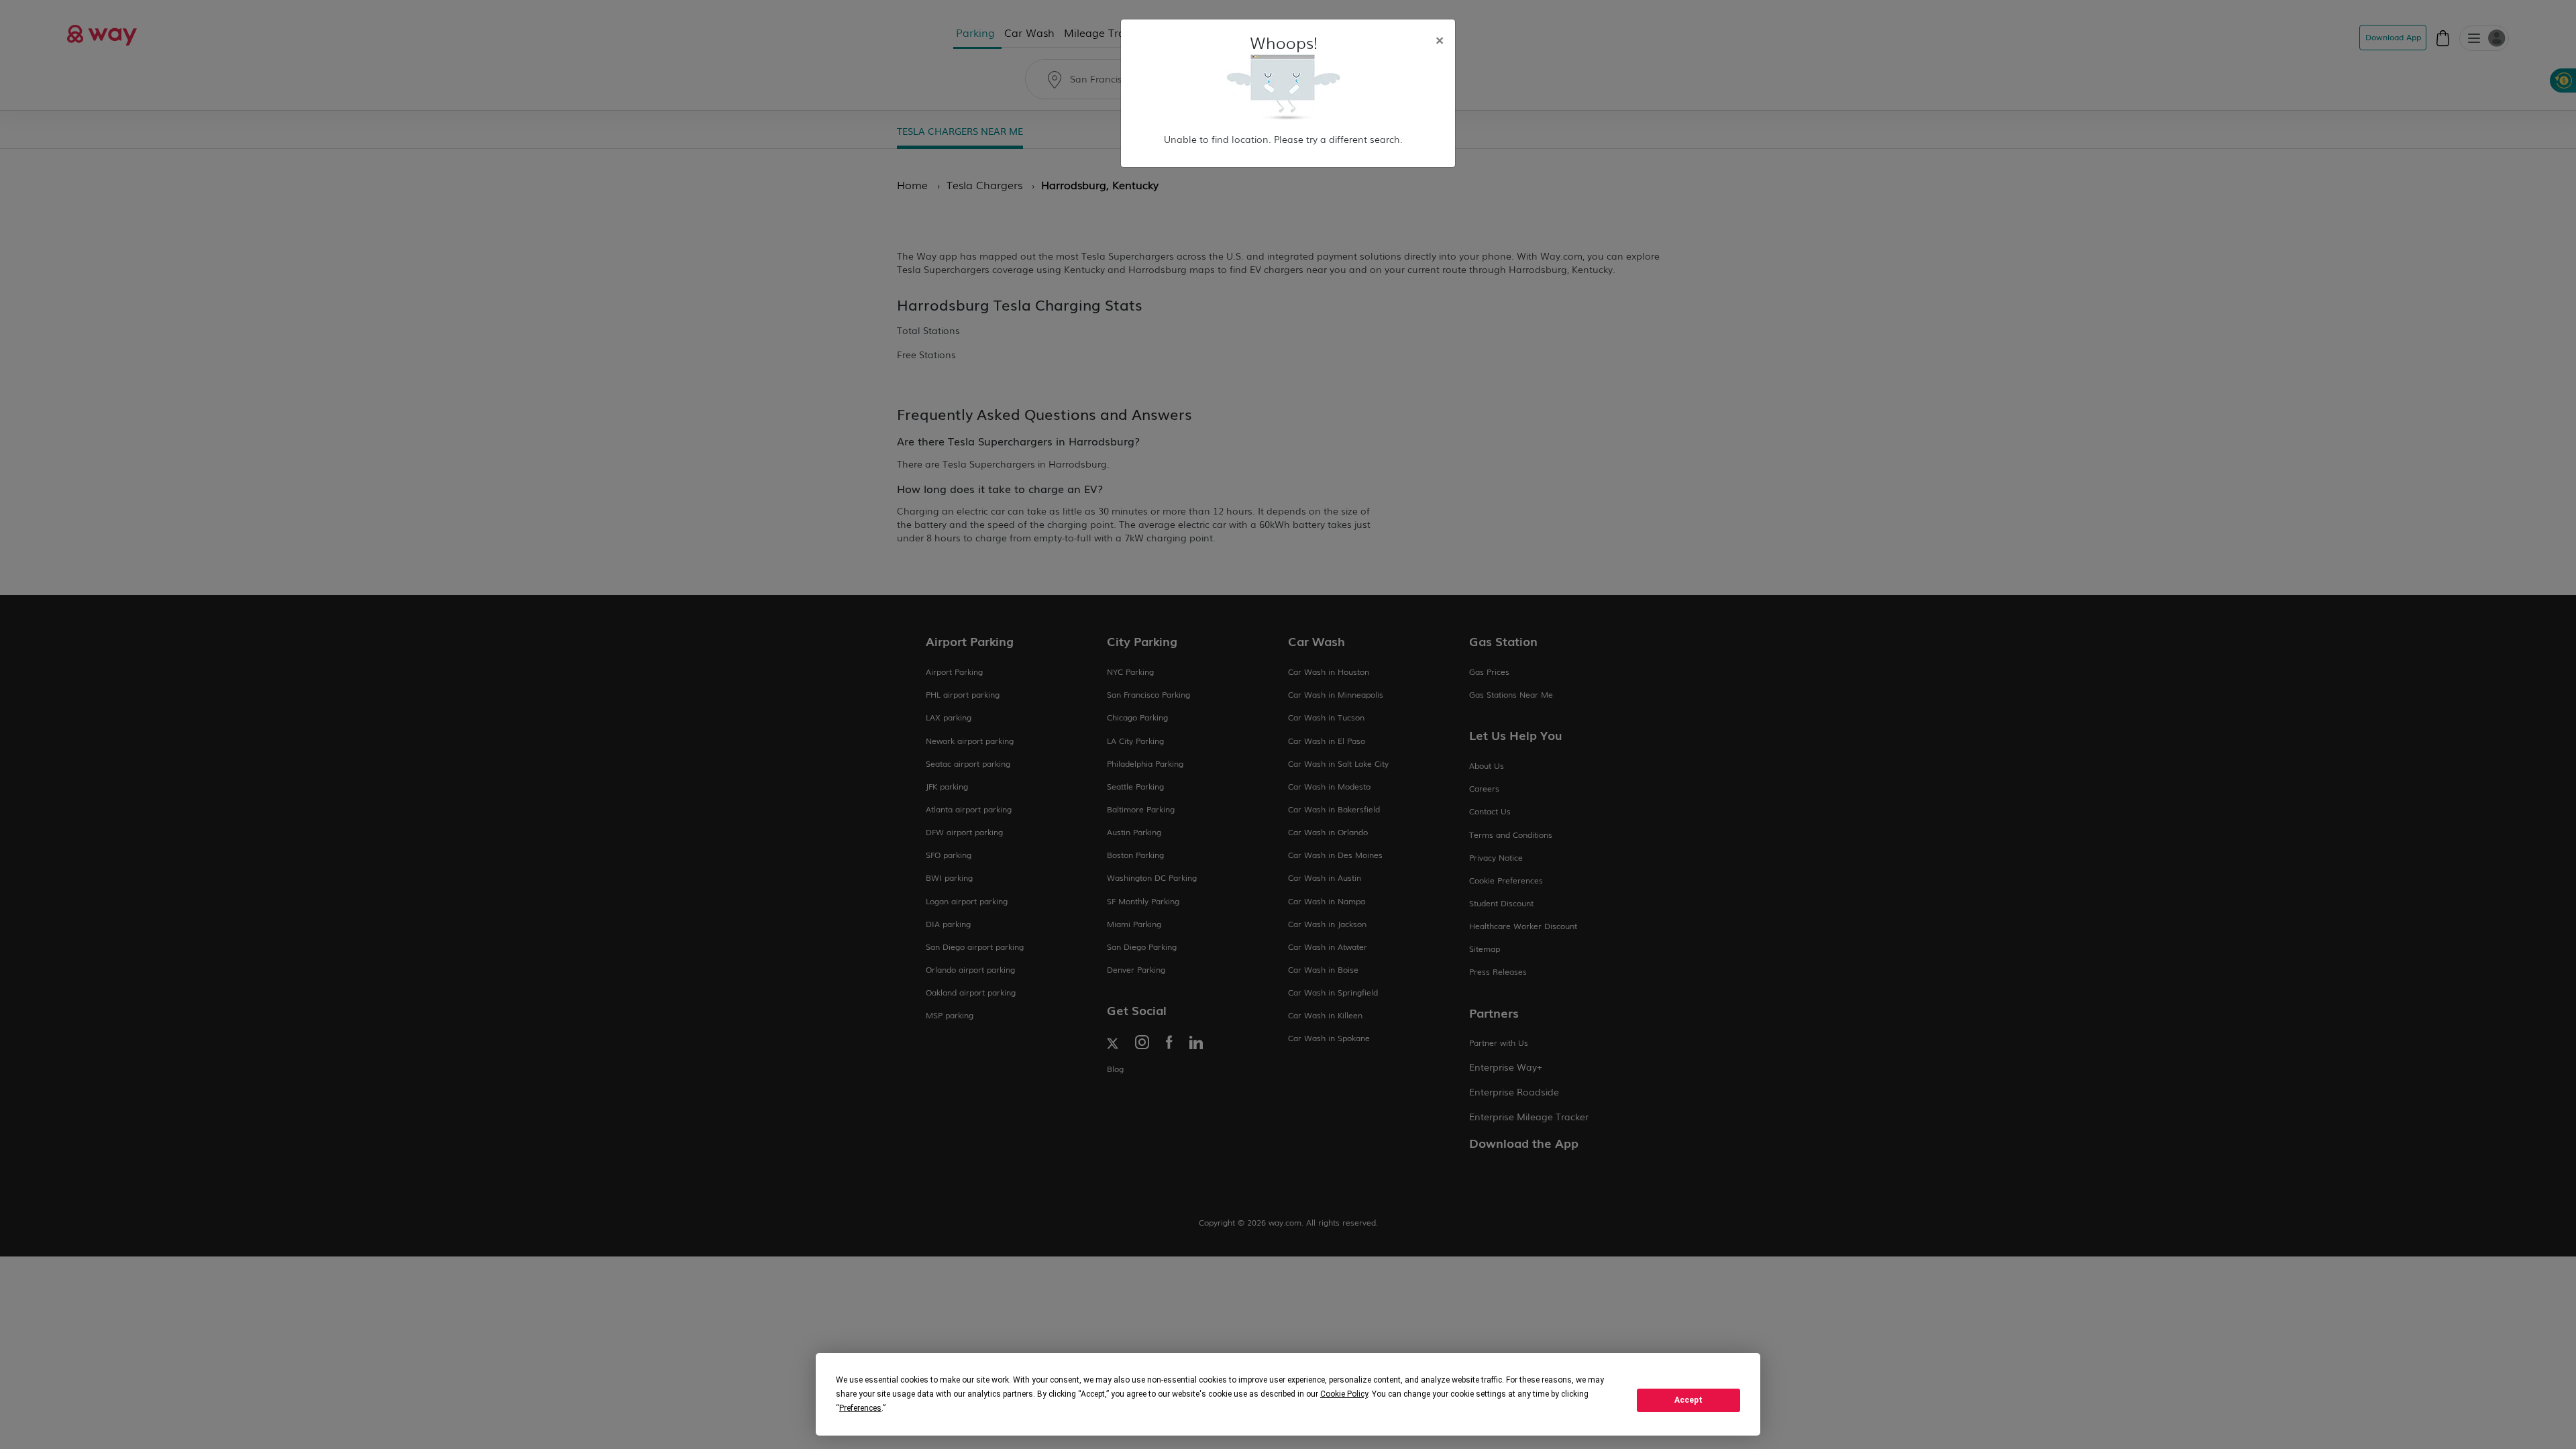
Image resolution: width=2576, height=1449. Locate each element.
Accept (1688, 1400)
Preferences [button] (860, 1408)
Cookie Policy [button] (1344, 1394)
